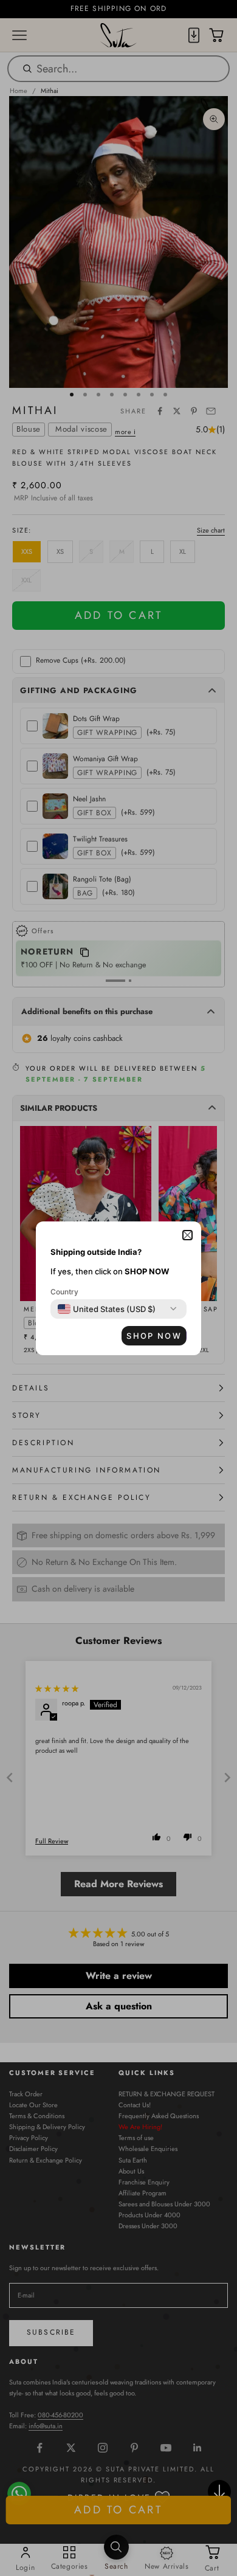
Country (64, 1292)
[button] (187, 1235)
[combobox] (107, 1309)
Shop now (154, 1336)
